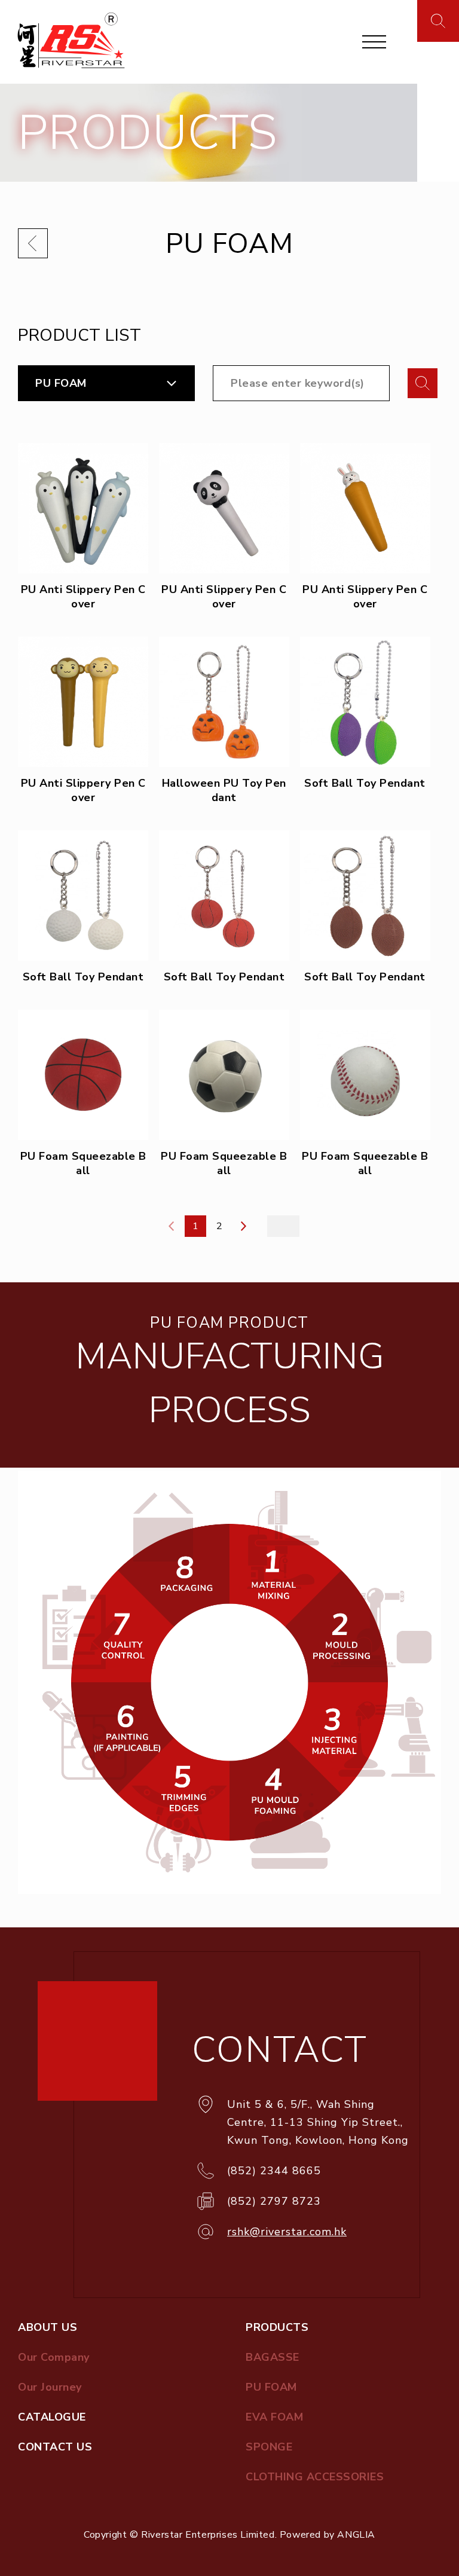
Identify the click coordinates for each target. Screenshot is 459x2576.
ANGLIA (356, 2535)
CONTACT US (55, 2447)
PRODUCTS (277, 2327)
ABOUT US (48, 2327)
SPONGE (269, 2447)
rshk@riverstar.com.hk (287, 2232)
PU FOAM (61, 383)
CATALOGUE (52, 2417)
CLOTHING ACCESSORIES (315, 2477)
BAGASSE (273, 2357)
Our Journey (50, 2387)
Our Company (54, 2357)
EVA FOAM (274, 2417)
